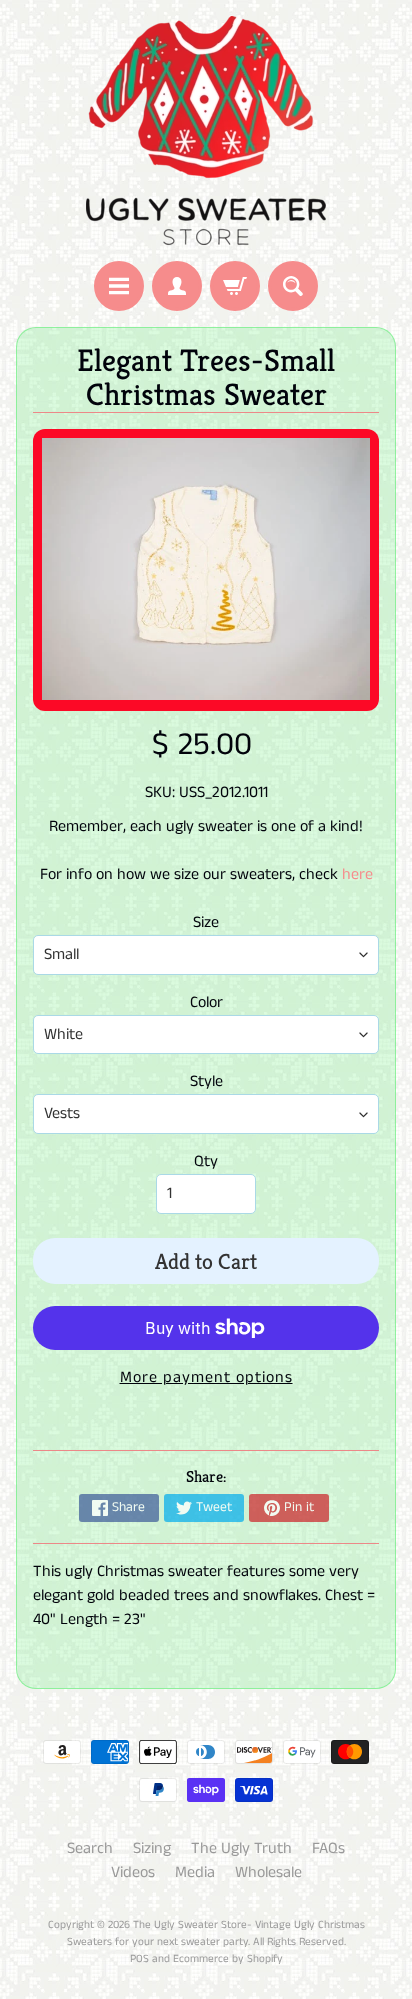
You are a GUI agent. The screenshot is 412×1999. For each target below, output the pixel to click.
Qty (206, 1161)
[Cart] (235, 286)
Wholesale (268, 1872)
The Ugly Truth (241, 1848)
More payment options (206, 1377)
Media (195, 1872)
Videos (133, 1872)
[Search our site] (293, 286)
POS (139, 1959)
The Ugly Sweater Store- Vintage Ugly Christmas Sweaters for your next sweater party (216, 1933)
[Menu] (119, 286)
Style (206, 1081)
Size (206, 922)
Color (206, 1002)
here (357, 874)
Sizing (152, 1848)
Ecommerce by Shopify (228, 1959)
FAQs (328, 1848)
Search (90, 1848)
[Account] (177, 286)
